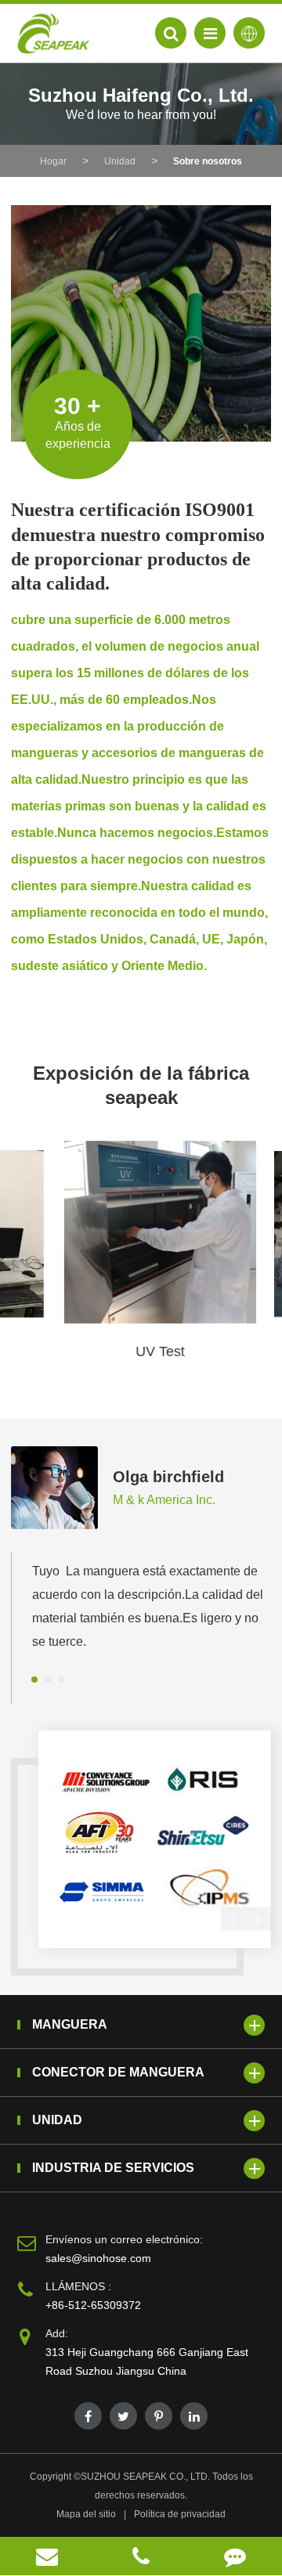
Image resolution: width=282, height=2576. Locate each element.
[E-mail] (47, 2556)
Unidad (120, 161)
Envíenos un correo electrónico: (124, 2239)
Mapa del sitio (86, 2514)
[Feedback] (235, 2556)
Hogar (53, 161)
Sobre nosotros (208, 161)
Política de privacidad (180, 2514)
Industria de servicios (113, 2168)
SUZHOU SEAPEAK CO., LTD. (145, 2477)
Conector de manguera (118, 2072)
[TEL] (141, 2556)
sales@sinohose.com (98, 2258)
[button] (34, 1679)
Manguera (70, 2024)
